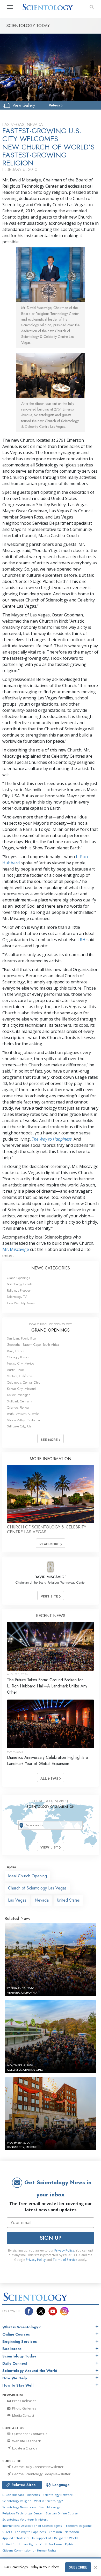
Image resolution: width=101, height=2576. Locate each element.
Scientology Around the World (30, 2371)
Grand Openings (18, 1278)
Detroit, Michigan (19, 1395)
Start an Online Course (62, 2513)
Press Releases (24, 2401)
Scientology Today (19, 2356)
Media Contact (23, 2415)
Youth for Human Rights (56, 2544)
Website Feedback (26, 2441)
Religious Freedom (19, 1290)
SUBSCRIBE (78, 2567)
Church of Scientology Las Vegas (37, 1888)
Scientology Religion (17, 2501)
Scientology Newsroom (19, 2507)
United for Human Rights (20, 2544)
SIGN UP (51, 2238)
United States (68, 1900)
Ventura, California (20, 1376)
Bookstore (12, 2349)
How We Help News (21, 1303)
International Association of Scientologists (32, 2526)
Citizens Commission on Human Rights (29, 2550)
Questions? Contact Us (29, 2434)
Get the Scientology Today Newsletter (41, 2474)
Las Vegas (17, 1900)
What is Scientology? (21, 2327)
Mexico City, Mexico (20, 1363)
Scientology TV (17, 1297)
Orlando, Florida (18, 1407)
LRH (81, 940)
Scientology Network (58, 2495)
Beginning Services (20, 2341)
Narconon (72, 2532)
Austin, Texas (16, 1370)
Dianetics (33, 2495)
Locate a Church (24, 2448)
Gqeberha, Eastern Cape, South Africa (33, 1345)
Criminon (55, 2532)
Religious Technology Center (23, 2513)
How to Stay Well (18, 2385)
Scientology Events (20, 1284)
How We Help (15, 2378)
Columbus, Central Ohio (24, 1382)
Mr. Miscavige (16, 1249)
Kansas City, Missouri (21, 1389)
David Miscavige (50, 2507)
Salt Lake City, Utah (20, 1426)
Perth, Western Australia (23, 1414)
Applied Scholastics (16, 2538)
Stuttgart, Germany (20, 1401)
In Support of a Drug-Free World (55, 2538)
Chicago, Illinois (18, 1357)
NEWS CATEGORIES (51, 1268)
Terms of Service (65, 2260)
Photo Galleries (24, 2408)
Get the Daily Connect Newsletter (37, 2467)
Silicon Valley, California (23, 1420)
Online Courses (16, 2334)
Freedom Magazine (78, 2526)
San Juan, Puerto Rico (21, 1338)
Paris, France (16, 1351)
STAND (7, 2532)
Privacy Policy (64, 2250)
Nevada (42, 1900)
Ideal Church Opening (27, 1876)
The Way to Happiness (52, 1139)
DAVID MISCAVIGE (51, 1577)
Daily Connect (15, 2363)
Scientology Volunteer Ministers (25, 2519)
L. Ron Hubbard (13, 2495)
